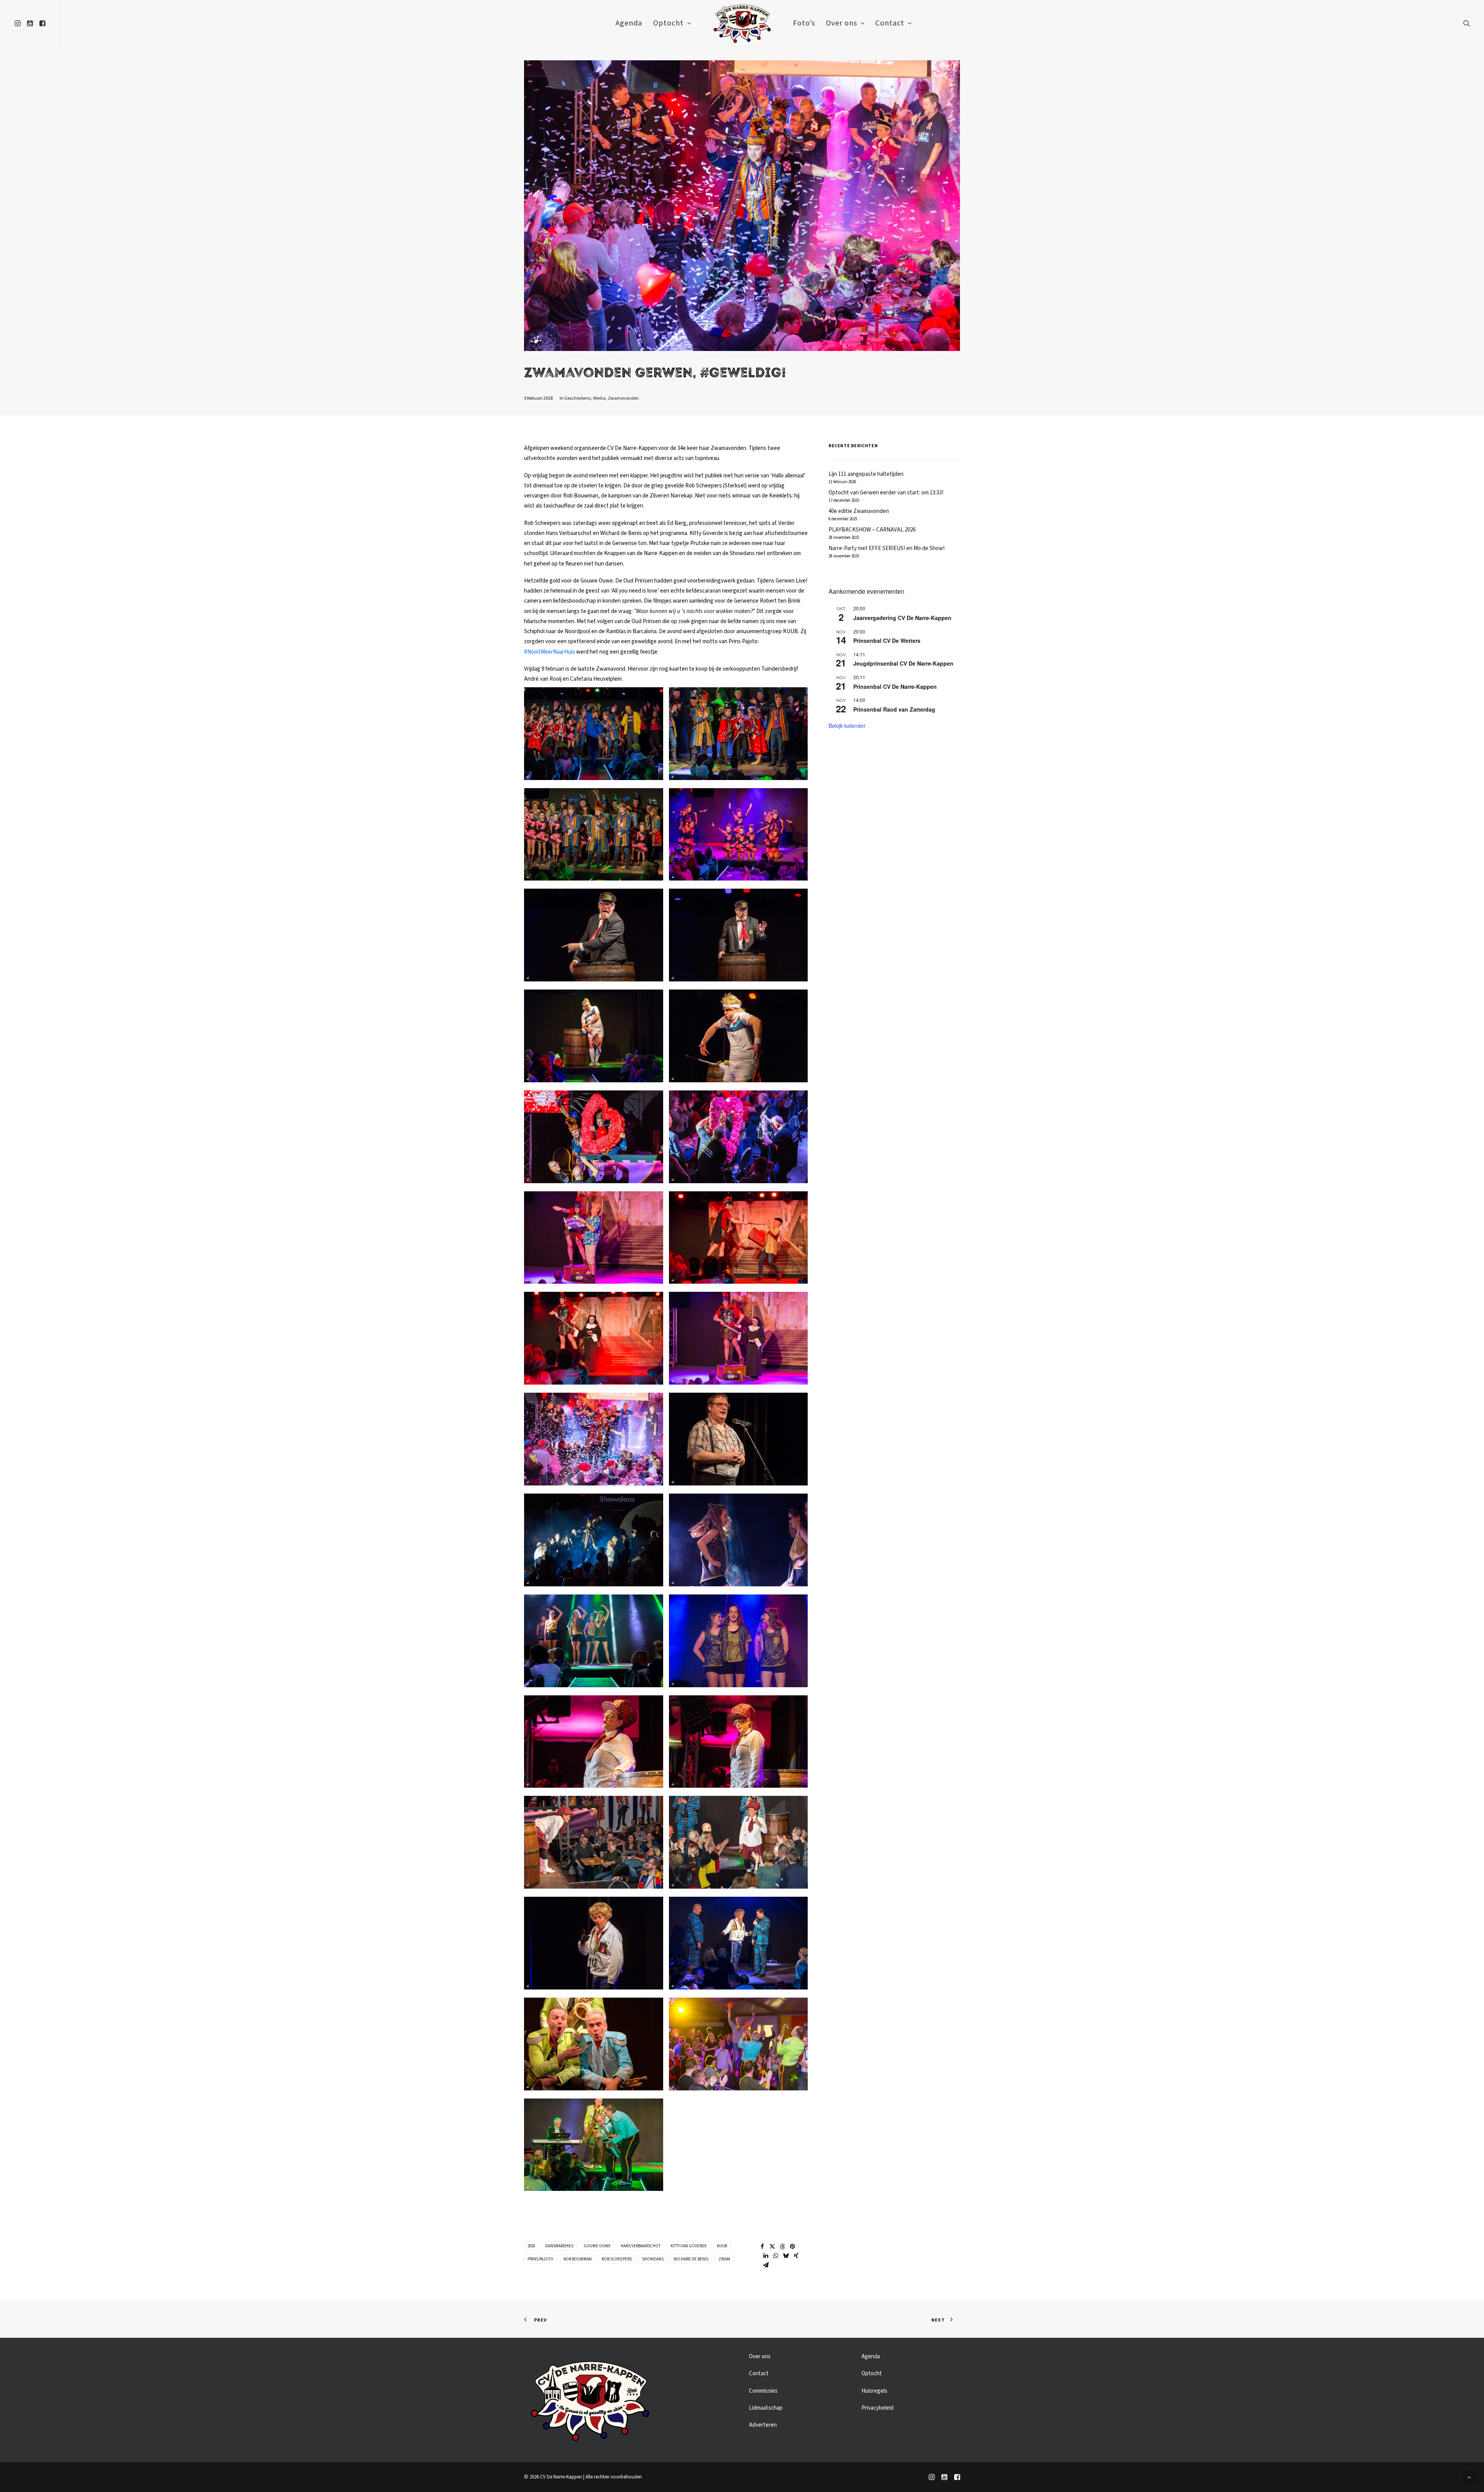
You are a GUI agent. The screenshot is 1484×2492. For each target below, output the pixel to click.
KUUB (722, 2246)
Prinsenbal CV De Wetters (887, 640)
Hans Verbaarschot (641, 2246)
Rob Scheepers (617, 2259)
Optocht (668, 23)
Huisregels (874, 2391)
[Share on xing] (796, 2256)
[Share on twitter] (773, 2247)
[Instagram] (932, 2478)
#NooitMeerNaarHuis (550, 652)
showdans (653, 2259)
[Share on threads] (783, 2247)
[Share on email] (766, 2265)
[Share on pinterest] (793, 2247)
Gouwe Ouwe (597, 2246)
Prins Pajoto (540, 2259)
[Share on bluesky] (786, 2256)
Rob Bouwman (578, 2259)
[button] (19, 23)
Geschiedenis (578, 398)
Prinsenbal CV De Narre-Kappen (895, 686)
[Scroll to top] (1469, 2477)
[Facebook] (957, 2478)
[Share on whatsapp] (776, 2256)
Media (599, 398)
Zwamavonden (623, 398)
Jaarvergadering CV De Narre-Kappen (902, 618)
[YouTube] (944, 2478)
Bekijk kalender (847, 726)
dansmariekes (559, 2246)
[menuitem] (19, 23)
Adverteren (763, 2425)
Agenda (629, 23)
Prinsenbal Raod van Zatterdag (894, 709)
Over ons (842, 23)
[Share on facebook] (762, 2247)
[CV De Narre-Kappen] (742, 23)
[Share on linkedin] (766, 2256)
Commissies (763, 2391)
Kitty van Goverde (689, 2246)
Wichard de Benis (691, 2259)
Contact (890, 23)
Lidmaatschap (766, 2408)
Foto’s (804, 23)
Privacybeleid (877, 2408)
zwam (724, 2259)
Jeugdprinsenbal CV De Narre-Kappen (903, 663)
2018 (531, 2246)
